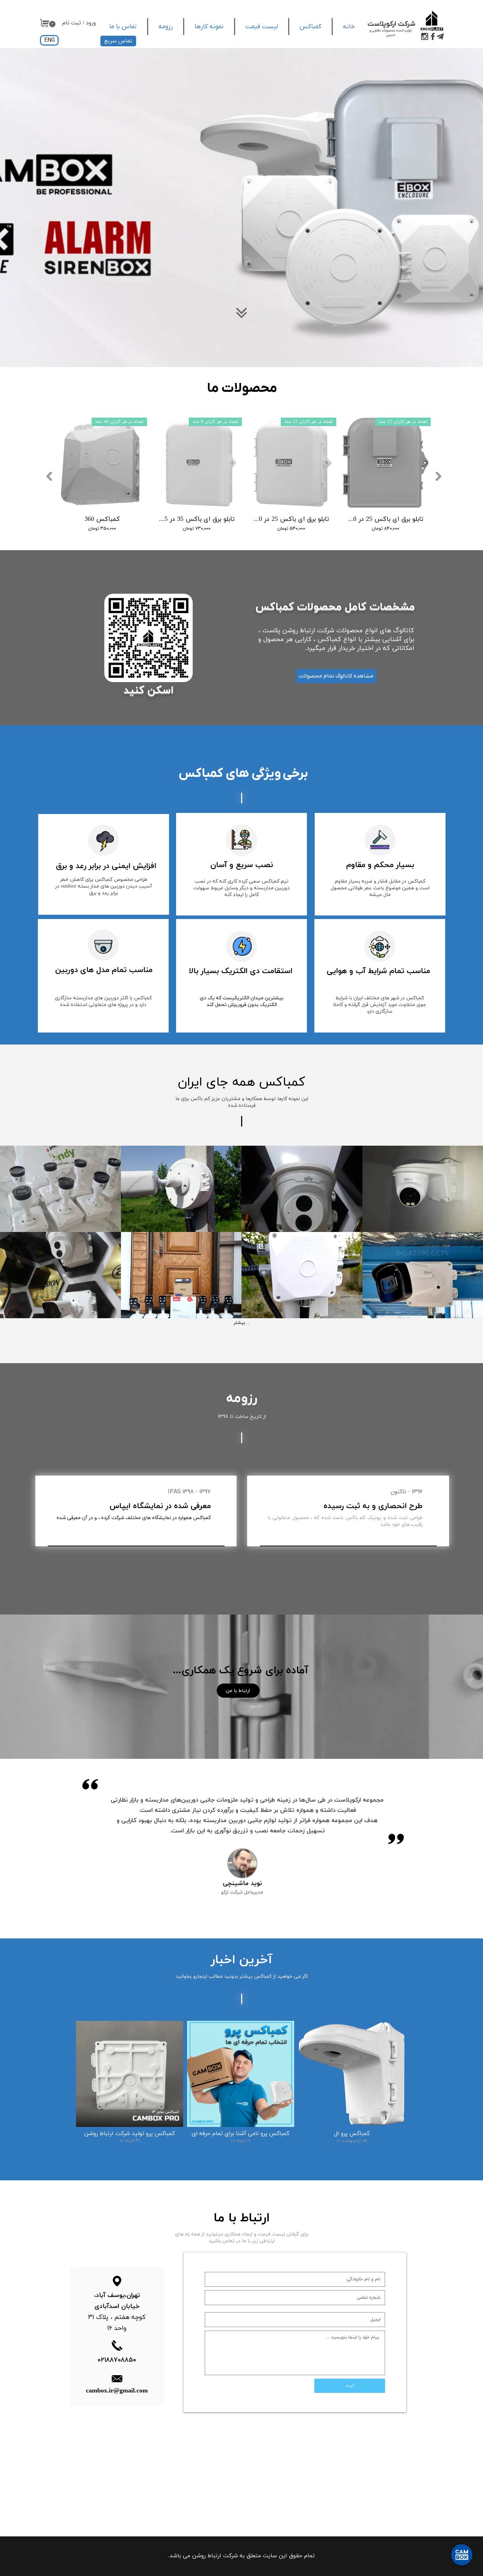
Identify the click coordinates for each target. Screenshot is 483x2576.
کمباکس (310, 27)
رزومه (166, 27)
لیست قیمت (262, 27)
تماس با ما (123, 27)
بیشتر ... (242, 1323)
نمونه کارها (209, 27)
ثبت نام (72, 23)
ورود (91, 23)
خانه (349, 27)
